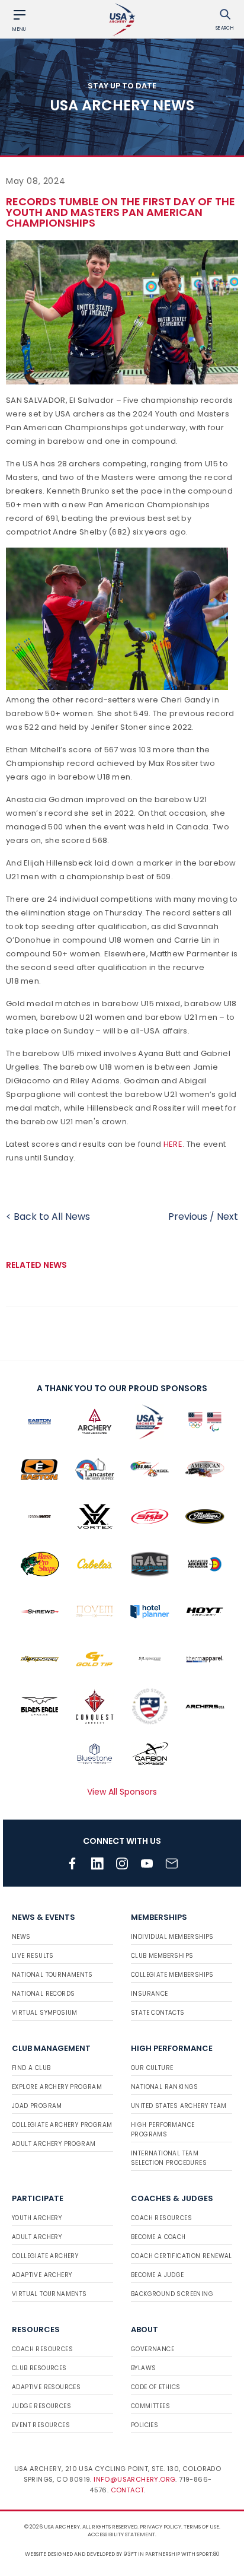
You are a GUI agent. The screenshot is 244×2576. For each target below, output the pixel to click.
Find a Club (31, 2068)
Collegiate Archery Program (62, 2125)
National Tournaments (52, 1975)
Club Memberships (162, 1956)
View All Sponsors (122, 1792)
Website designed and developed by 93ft (81, 2554)
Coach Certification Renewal (182, 2256)
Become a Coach (158, 2237)
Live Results (33, 1956)
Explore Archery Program (57, 2087)
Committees (150, 2406)
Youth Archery (37, 2218)
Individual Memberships (172, 1937)
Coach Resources (161, 2218)
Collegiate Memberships (172, 1975)
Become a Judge (158, 2275)
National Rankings (165, 2087)
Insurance (150, 1994)
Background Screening (172, 2294)
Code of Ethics (156, 2387)
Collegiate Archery (45, 2256)
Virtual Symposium (45, 2013)
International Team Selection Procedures (169, 2158)
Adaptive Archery (42, 2275)
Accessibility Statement (121, 2534)
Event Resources (41, 2425)
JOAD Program (37, 2106)
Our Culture (152, 2068)
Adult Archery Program (54, 2144)
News (21, 1937)
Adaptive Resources (46, 2387)
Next (227, 1217)
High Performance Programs (163, 2130)
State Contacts (158, 2013)
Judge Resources (41, 2406)
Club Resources (39, 2368)
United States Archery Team (179, 2106)
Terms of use (201, 2527)
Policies (145, 2425)
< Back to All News (48, 1217)
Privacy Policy (160, 2527)
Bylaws (143, 2368)
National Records (43, 1994)
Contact (128, 2490)
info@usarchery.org (134, 2479)
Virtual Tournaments (49, 2294)
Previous (188, 1217)
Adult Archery (37, 2237)
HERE (173, 1144)
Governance (152, 2349)
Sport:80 (208, 2554)
